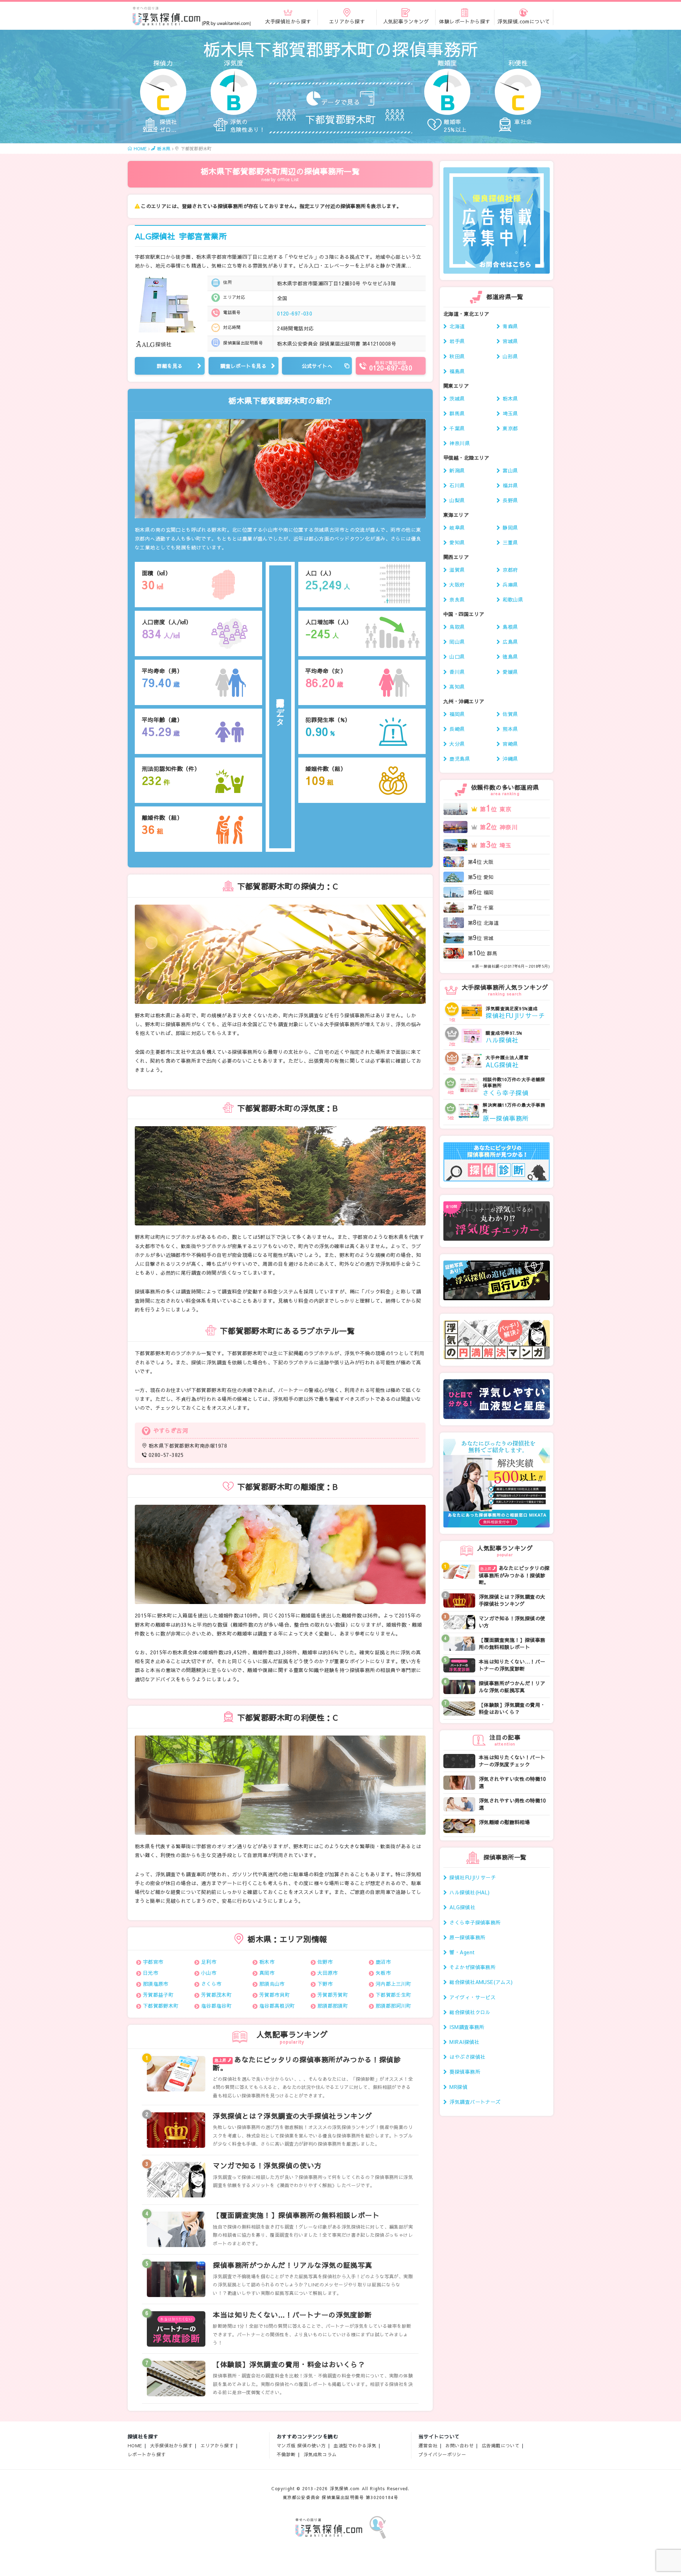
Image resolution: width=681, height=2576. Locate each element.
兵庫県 (510, 585)
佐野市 (325, 1962)
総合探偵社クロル (470, 2012)
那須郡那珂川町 (394, 2006)
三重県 (510, 542)
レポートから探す (147, 2454)
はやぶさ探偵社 (467, 2057)
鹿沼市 (383, 1962)
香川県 (457, 672)
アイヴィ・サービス (472, 1997)
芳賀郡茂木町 (217, 1995)
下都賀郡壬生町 (394, 1995)
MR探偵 (458, 2087)
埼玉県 (510, 413)
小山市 (209, 1973)
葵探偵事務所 (465, 2072)
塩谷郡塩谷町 (217, 2006)
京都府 (510, 570)
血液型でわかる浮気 (355, 2445)
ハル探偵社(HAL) (469, 1892)
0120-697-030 (295, 313)
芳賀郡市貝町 (275, 1995)
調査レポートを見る (243, 366)
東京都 (510, 428)
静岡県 (510, 527)
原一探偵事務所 (467, 1937)
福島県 (457, 371)
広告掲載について (501, 2445)
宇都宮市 (153, 1962)
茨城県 (457, 398)
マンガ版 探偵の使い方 (301, 2445)
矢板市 (383, 1973)
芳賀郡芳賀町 (333, 1995)
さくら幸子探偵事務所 (475, 1922)
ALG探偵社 (181, 236)
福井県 (510, 485)
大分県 (457, 744)
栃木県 (510, 398)
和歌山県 (513, 599)
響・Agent (462, 1952)
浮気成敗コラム (320, 2454)
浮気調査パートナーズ (475, 2102)
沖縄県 (510, 759)
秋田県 (457, 356)
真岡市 (267, 1973)
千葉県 (457, 428)
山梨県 (457, 500)
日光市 (151, 1973)
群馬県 (457, 413)
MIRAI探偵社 (464, 2042)
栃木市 (267, 1962)
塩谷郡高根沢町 (277, 2006)
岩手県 (457, 341)
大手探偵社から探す (171, 2445)
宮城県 (510, 341)
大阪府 (457, 585)
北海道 (457, 326)
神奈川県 (460, 443)
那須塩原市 (156, 1984)
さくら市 (211, 1984)
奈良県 (457, 599)
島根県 (510, 627)
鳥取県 (457, 627)
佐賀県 (510, 714)
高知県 (457, 687)
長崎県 (457, 729)
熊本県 (510, 729)
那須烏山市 (272, 1984)
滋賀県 (457, 570)
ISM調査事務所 (467, 2027)
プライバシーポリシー (442, 2454)
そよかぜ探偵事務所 (472, 1967)
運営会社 (428, 2445)
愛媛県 (510, 672)
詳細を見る (170, 366)
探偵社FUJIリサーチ (473, 1877)
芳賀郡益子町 (158, 1995)
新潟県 (457, 470)
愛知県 (457, 542)
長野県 (510, 500)
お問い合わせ (460, 2445)
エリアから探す (217, 2445)
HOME (135, 2445)
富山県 (510, 470)
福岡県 (457, 714)
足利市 (209, 1962)
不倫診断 (286, 2454)
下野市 (325, 1984)
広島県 (510, 642)
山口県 (457, 656)
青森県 (510, 326)
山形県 (510, 356)
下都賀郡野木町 (161, 2006)
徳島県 (510, 656)
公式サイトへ (317, 366)
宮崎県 (510, 744)
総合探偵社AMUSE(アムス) (481, 1982)
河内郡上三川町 (394, 1984)
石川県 (457, 485)
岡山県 (457, 642)
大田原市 (328, 1973)
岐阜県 (457, 527)
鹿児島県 (460, 759)
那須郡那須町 (333, 2006)
